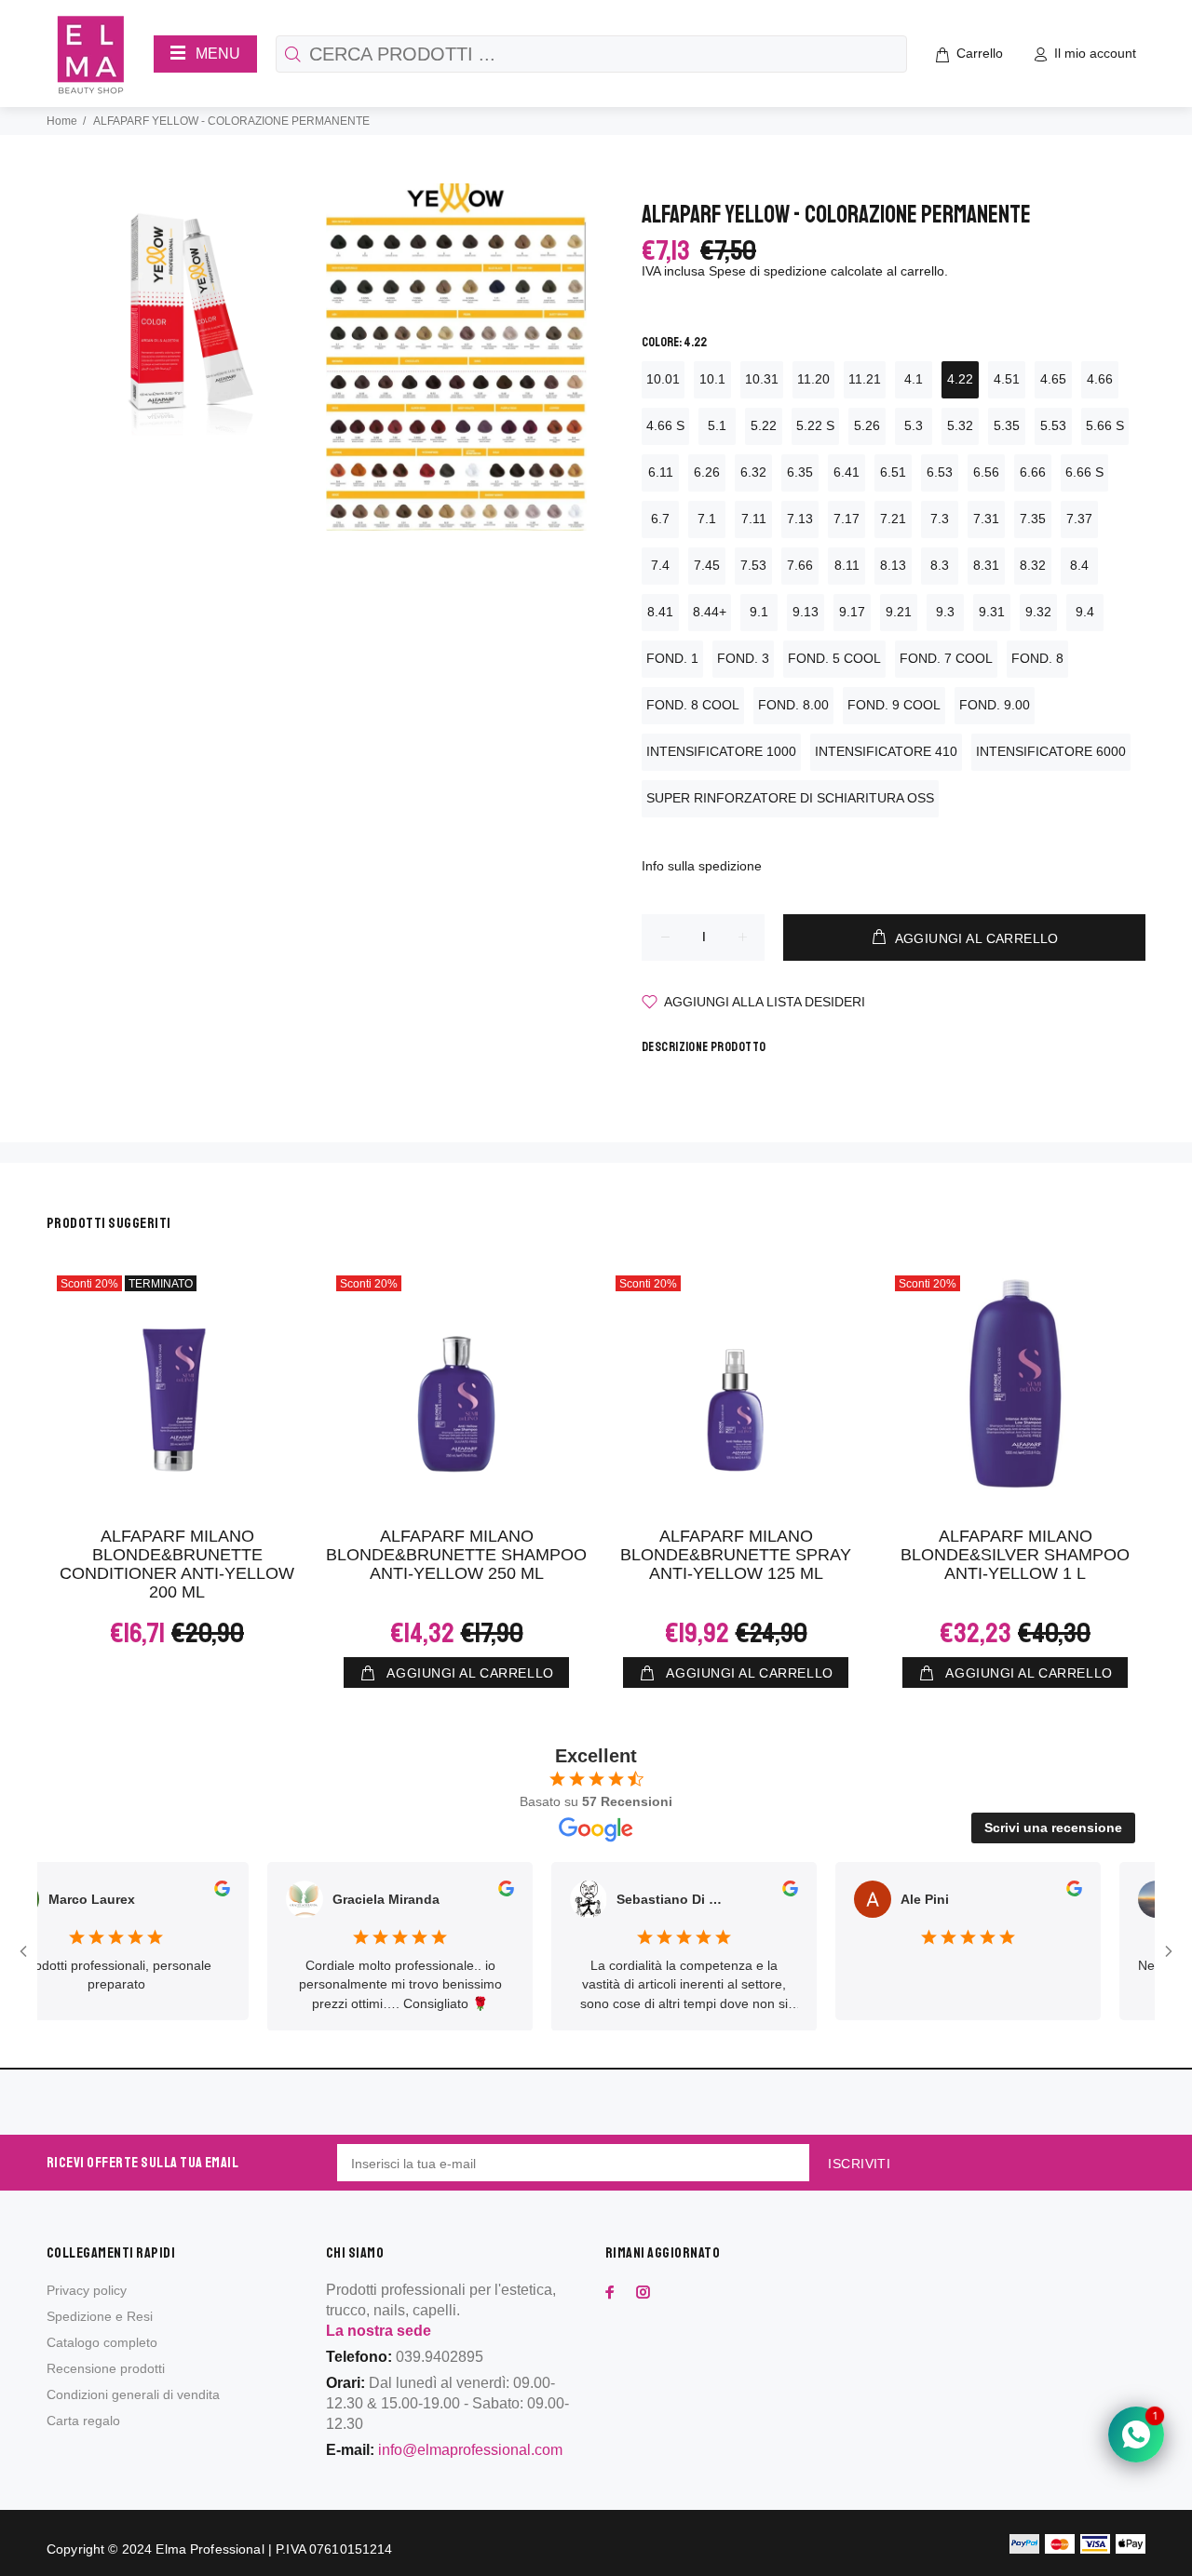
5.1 (717, 425)
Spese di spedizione (768, 271)
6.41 (847, 472)
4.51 (1007, 379)
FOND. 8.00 (793, 705)
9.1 (759, 612)
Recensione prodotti (106, 2368)
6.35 (800, 472)
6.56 (986, 472)
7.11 (754, 519)
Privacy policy (87, 2290)
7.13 (800, 519)
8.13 (893, 565)
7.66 (800, 565)
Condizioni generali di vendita (133, 2394)
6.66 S (1084, 472)
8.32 (1033, 565)
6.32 (753, 472)
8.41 (660, 612)
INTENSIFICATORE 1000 (721, 751)
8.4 (1079, 565)
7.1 (707, 519)
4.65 (1053, 379)
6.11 (661, 472)
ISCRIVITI (859, 2164)
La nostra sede (379, 2331)
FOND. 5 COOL (834, 658)
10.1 (712, 379)
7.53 (753, 565)
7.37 (1079, 519)
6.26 (707, 472)
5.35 (1007, 425)
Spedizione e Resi (100, 2316)
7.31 (986, 519)
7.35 (1033, 519)
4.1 (914, 379)
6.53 (940, 472)
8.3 (940, 565)
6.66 (1033, 472)
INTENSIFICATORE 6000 (1051, 751)
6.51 (893, 472)
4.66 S (665, 425)
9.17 (852, 612)
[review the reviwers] (203, 1892)
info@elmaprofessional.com (470, 2450)
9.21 (899, 612)
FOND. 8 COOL (693, 705)
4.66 (1100, 379)
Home (62, 121)
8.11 (847, 565)
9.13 (806, 612)
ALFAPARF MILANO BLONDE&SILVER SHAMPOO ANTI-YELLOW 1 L (1015, 1555)
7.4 (660, 565)
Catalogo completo (102, 2342)
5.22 (764, 425)
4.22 (960, 379)
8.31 (986, 565)
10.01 (663, 379)
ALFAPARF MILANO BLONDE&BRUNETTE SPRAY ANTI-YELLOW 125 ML (736, 1555)
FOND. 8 (1037, 658)
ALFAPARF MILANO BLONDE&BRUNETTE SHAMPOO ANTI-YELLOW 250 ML (456, 1555)
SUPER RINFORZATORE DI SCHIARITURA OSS (790, 798)
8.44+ (710, 612)
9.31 (992, 612)
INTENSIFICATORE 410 (886, 751)
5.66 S (1105, 425)
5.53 (1053, 425)
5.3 (914, 425)
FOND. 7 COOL (946, 658)
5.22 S (815, 425)
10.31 (762, 379)
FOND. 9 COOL (894, 705)
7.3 (940, 519)
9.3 (945, 612)
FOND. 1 (672, 658)
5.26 (867, 425)
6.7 (660, 519)
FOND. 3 (743, 658)
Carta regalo (83, 2421)
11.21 (865, 379)
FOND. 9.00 (995, 705)
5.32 (960, 425)
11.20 (813, 379)
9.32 (1038, 612)
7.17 (847, 519)
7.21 (893, 519)
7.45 (707, 565)
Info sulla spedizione (702, 866)
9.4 (1085, 612)
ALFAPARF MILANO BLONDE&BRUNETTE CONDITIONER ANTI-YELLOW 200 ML (177, 1564)
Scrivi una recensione (1053, 1827)
